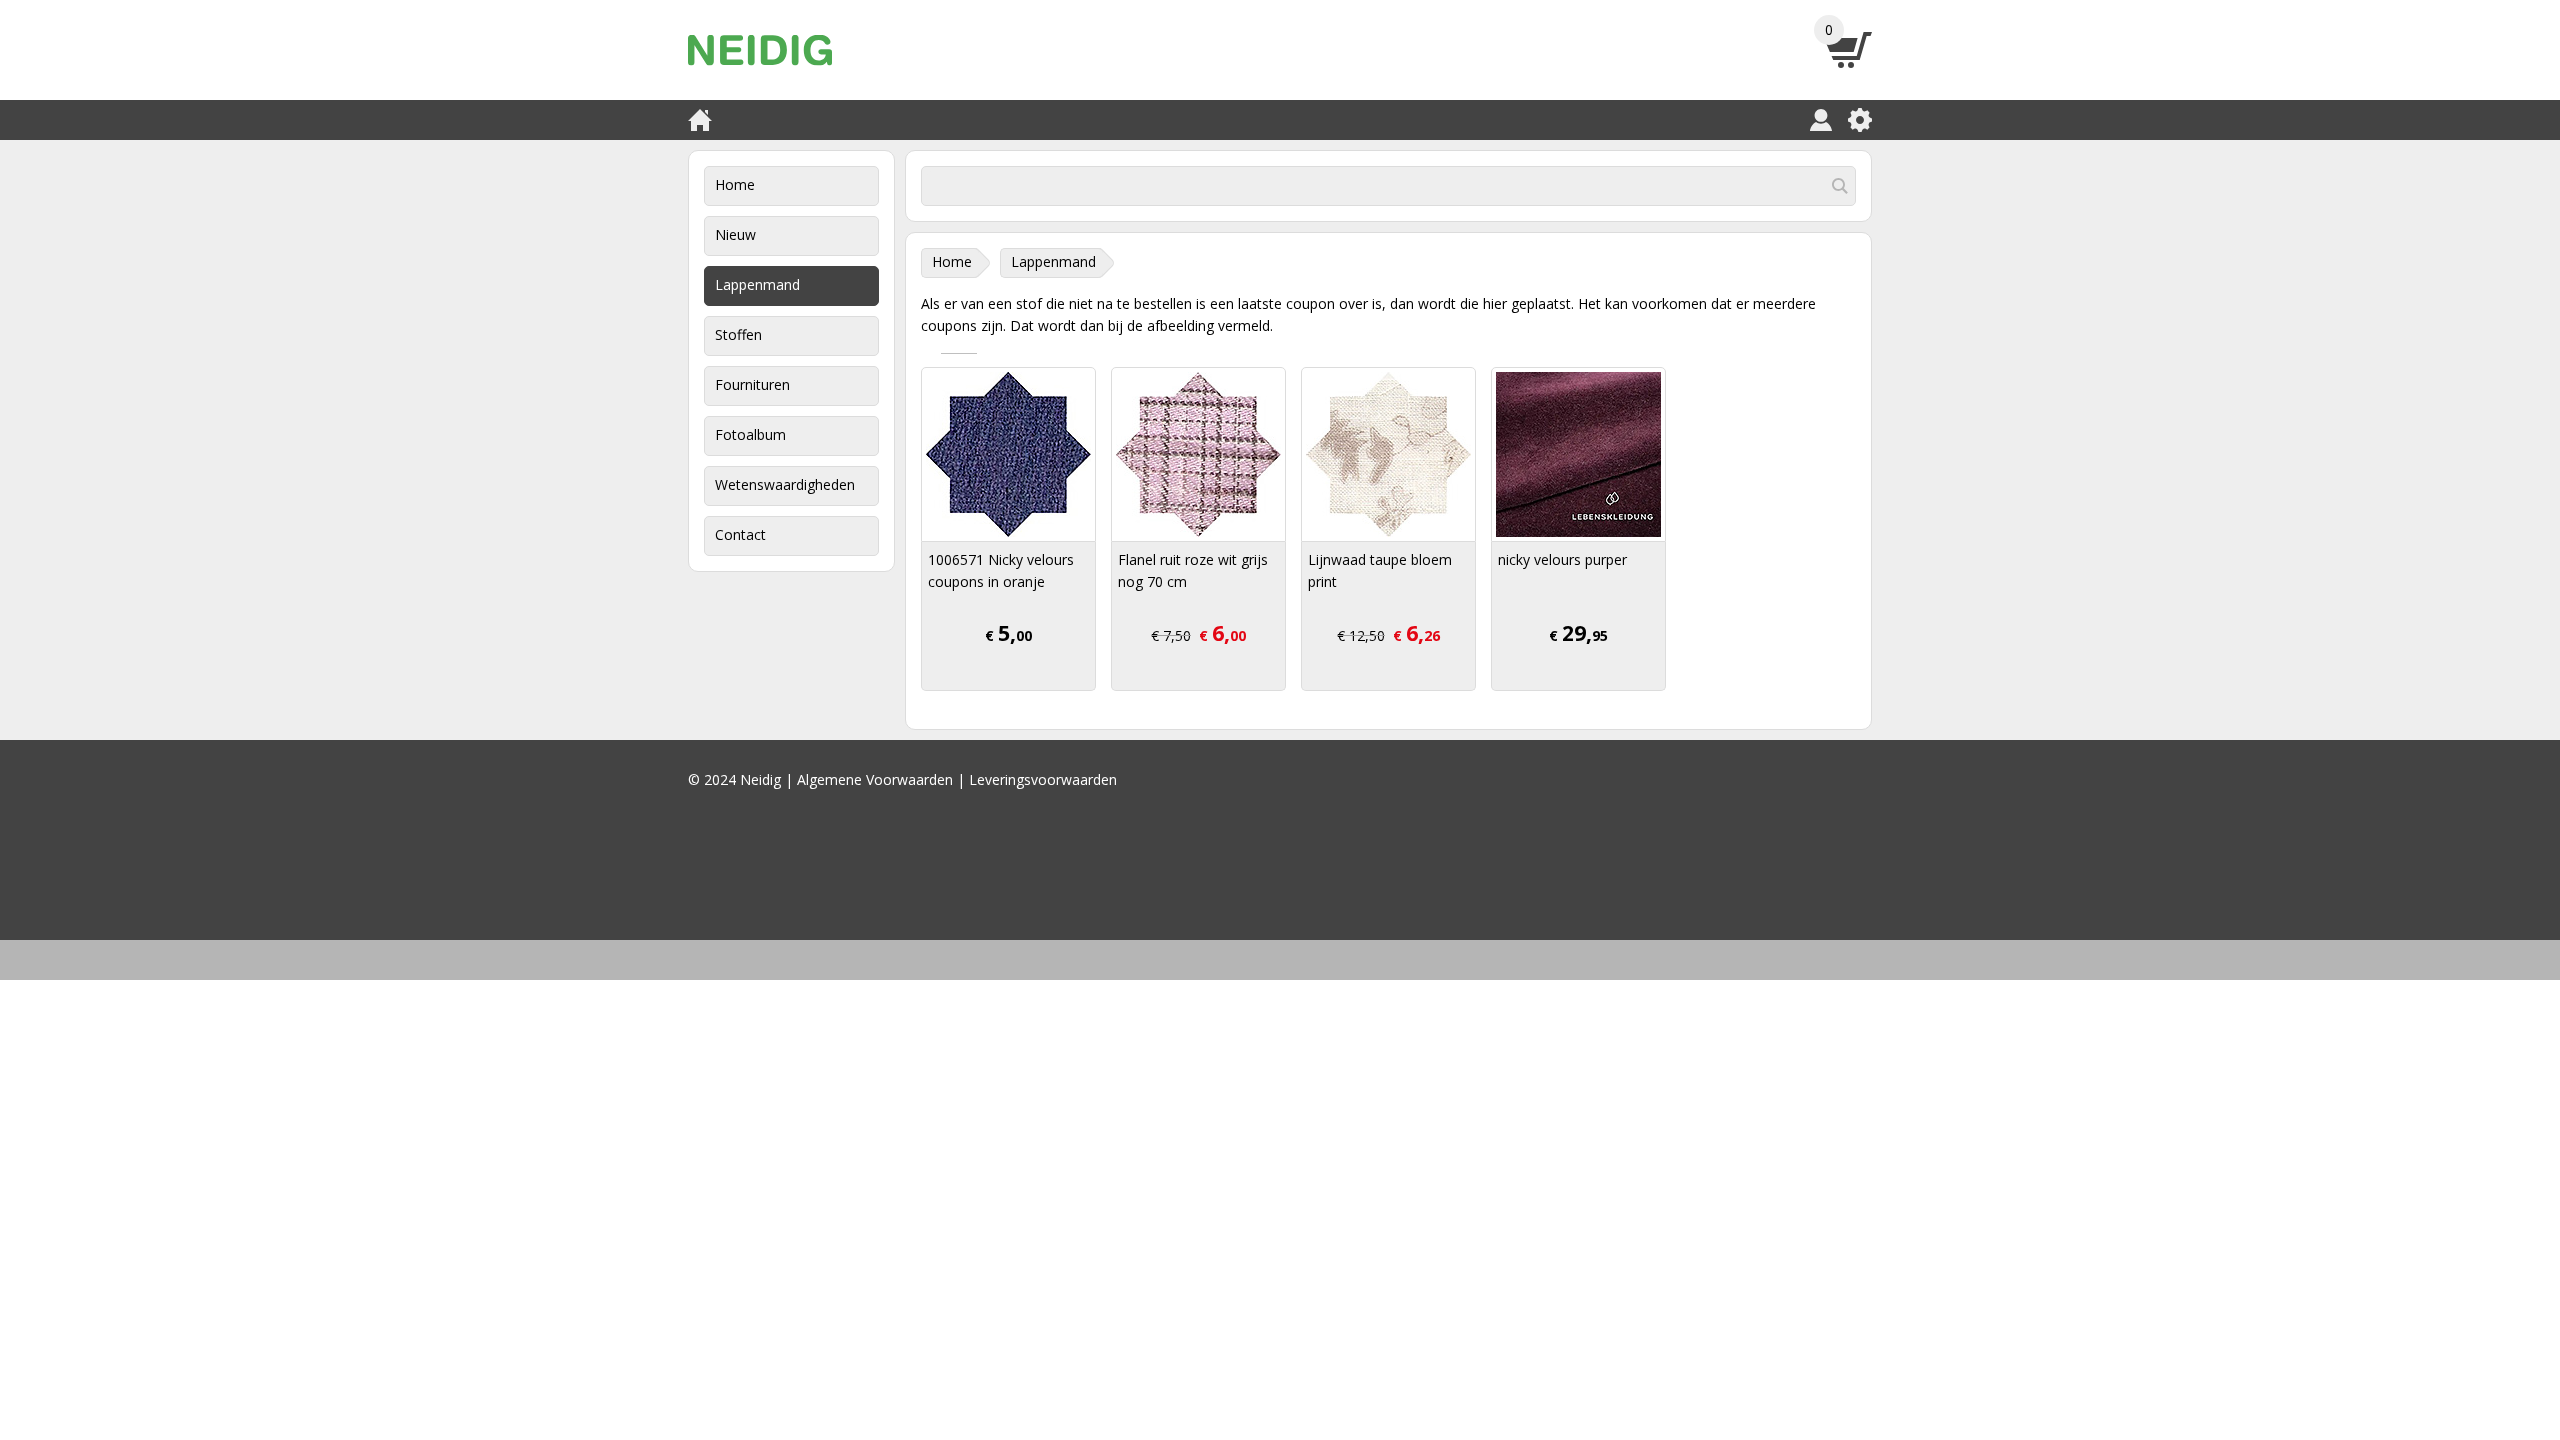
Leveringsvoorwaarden (1043, 779)
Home (735, 184)
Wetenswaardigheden (785, 484)
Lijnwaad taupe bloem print (1380, 570)
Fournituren (752, 384)
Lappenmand (757, 284)
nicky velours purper (1562, 559)
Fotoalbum (750, 434)
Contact (740, 534)
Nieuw (735, 234)
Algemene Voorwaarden (875, 779)
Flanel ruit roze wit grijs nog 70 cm (1193, 570)
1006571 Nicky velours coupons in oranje (1001, 570)
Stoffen (738, 334)
